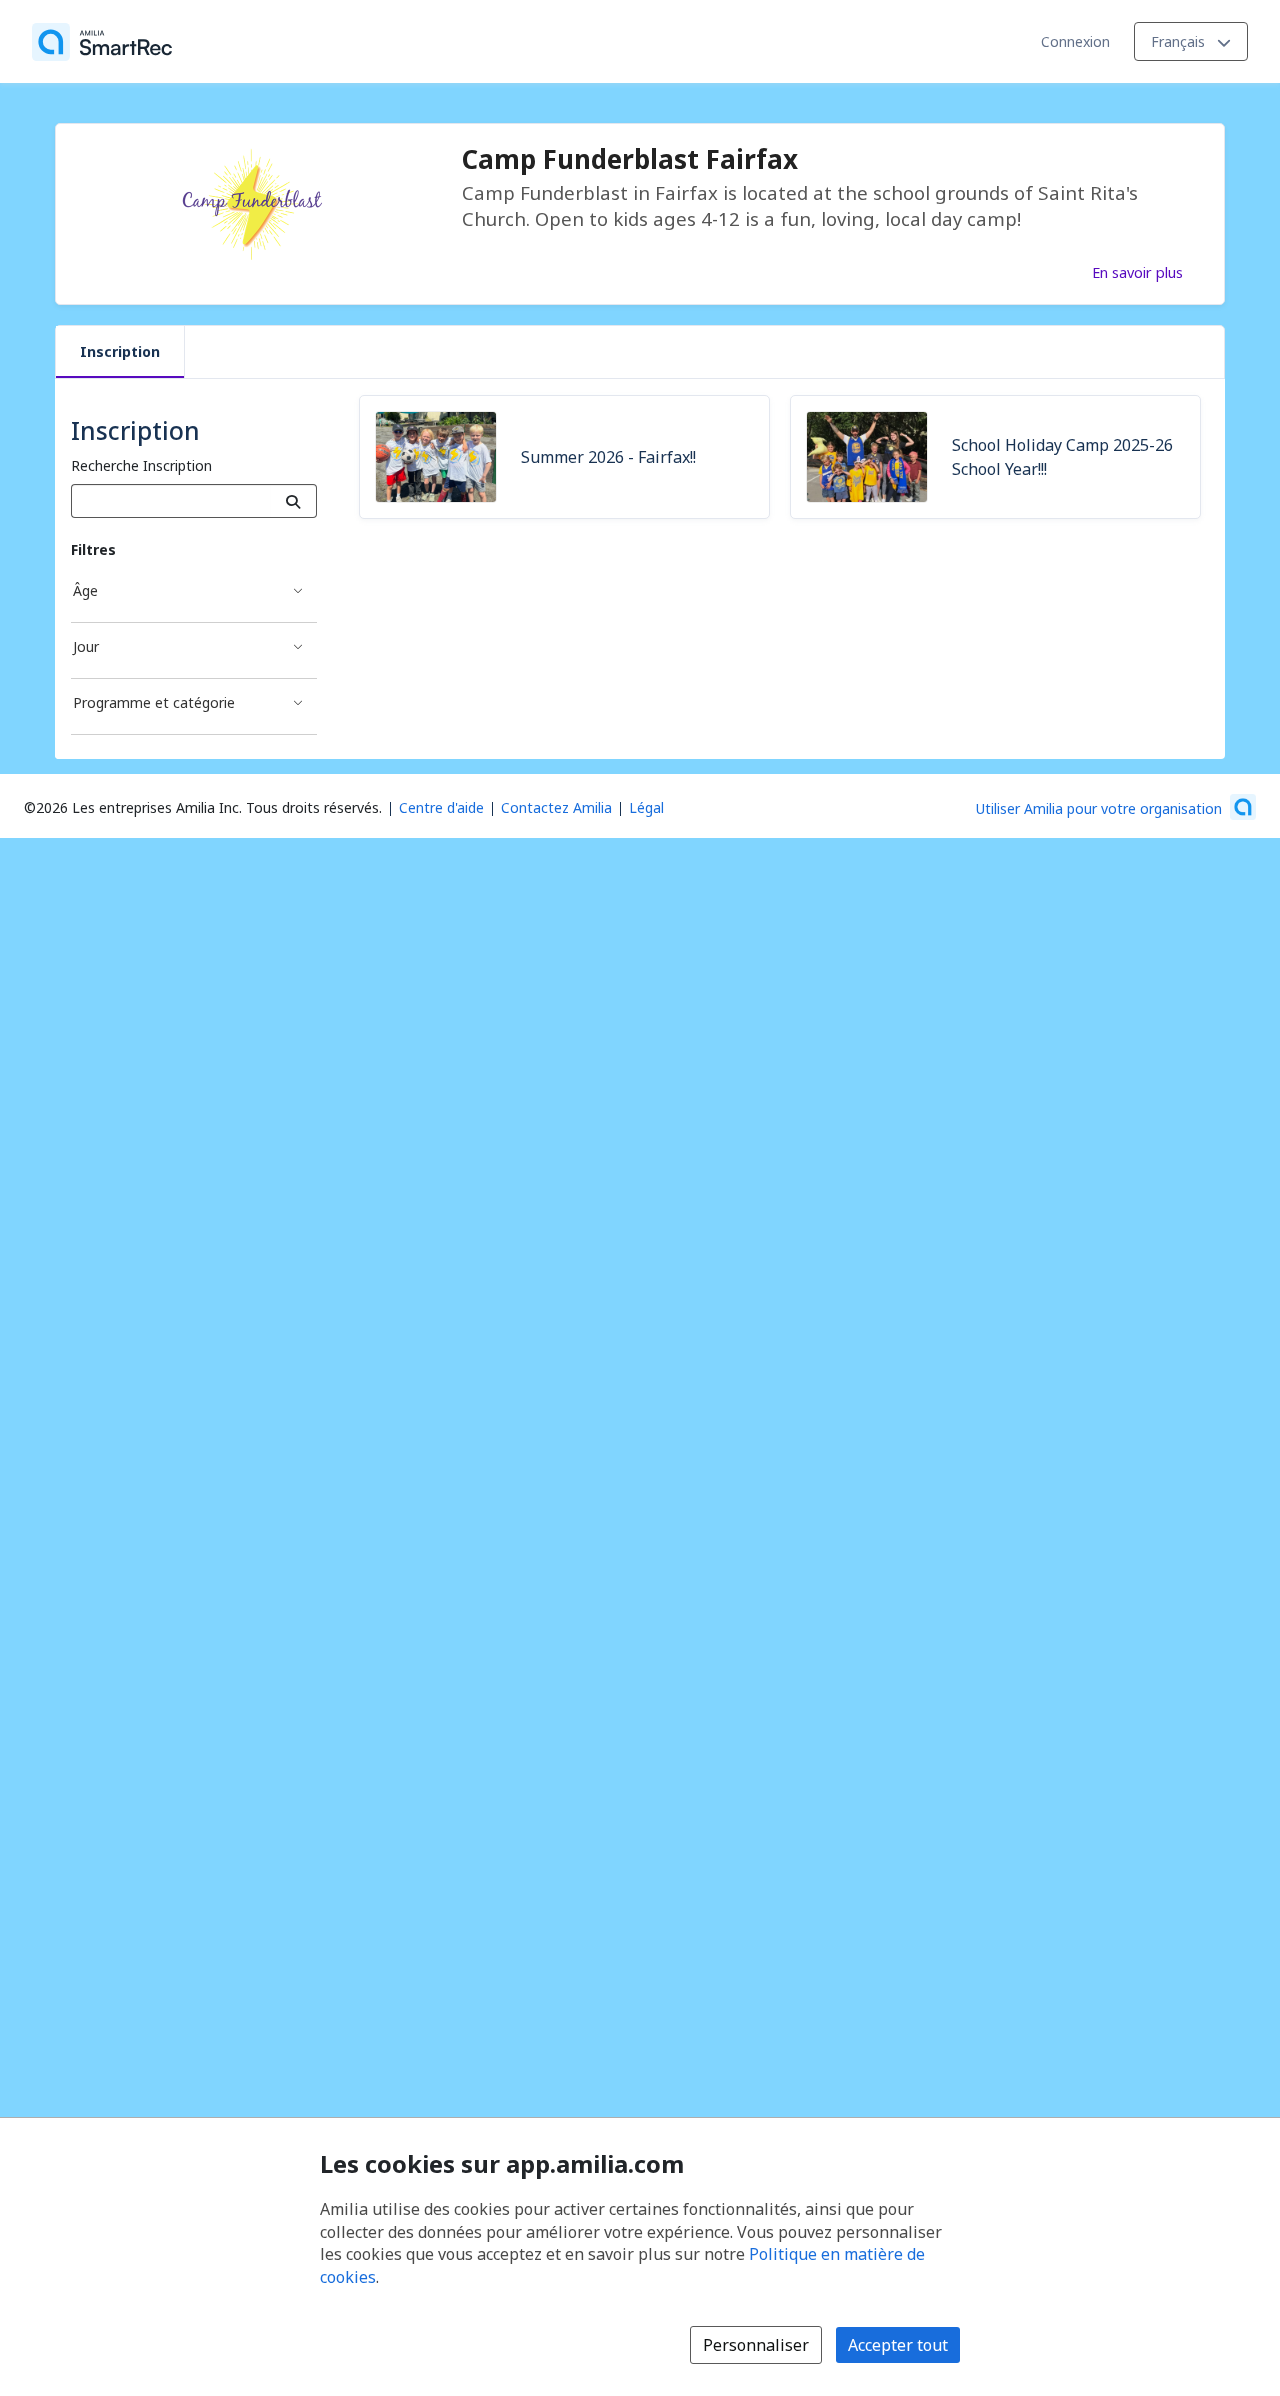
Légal (646, 807)
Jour (86, 646)
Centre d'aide (441, 807)
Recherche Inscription (141, 465)
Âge (85, 590)
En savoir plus (1137, 272)
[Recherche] (293, 501)
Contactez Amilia (556, 807)
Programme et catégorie (154, 702)
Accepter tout (898, 2345)
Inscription (120, 351)
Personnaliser (756, 2345)
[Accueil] (102, 42)
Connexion (1075, 41)
